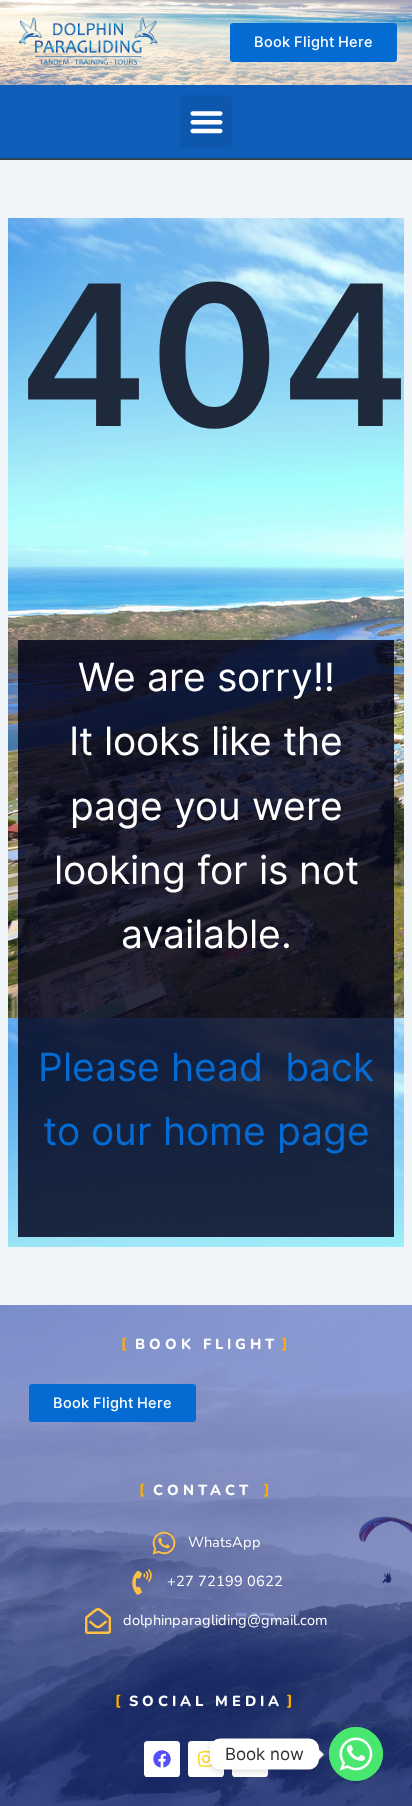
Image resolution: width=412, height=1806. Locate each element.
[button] (206, 121)
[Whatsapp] (356, 1754)
